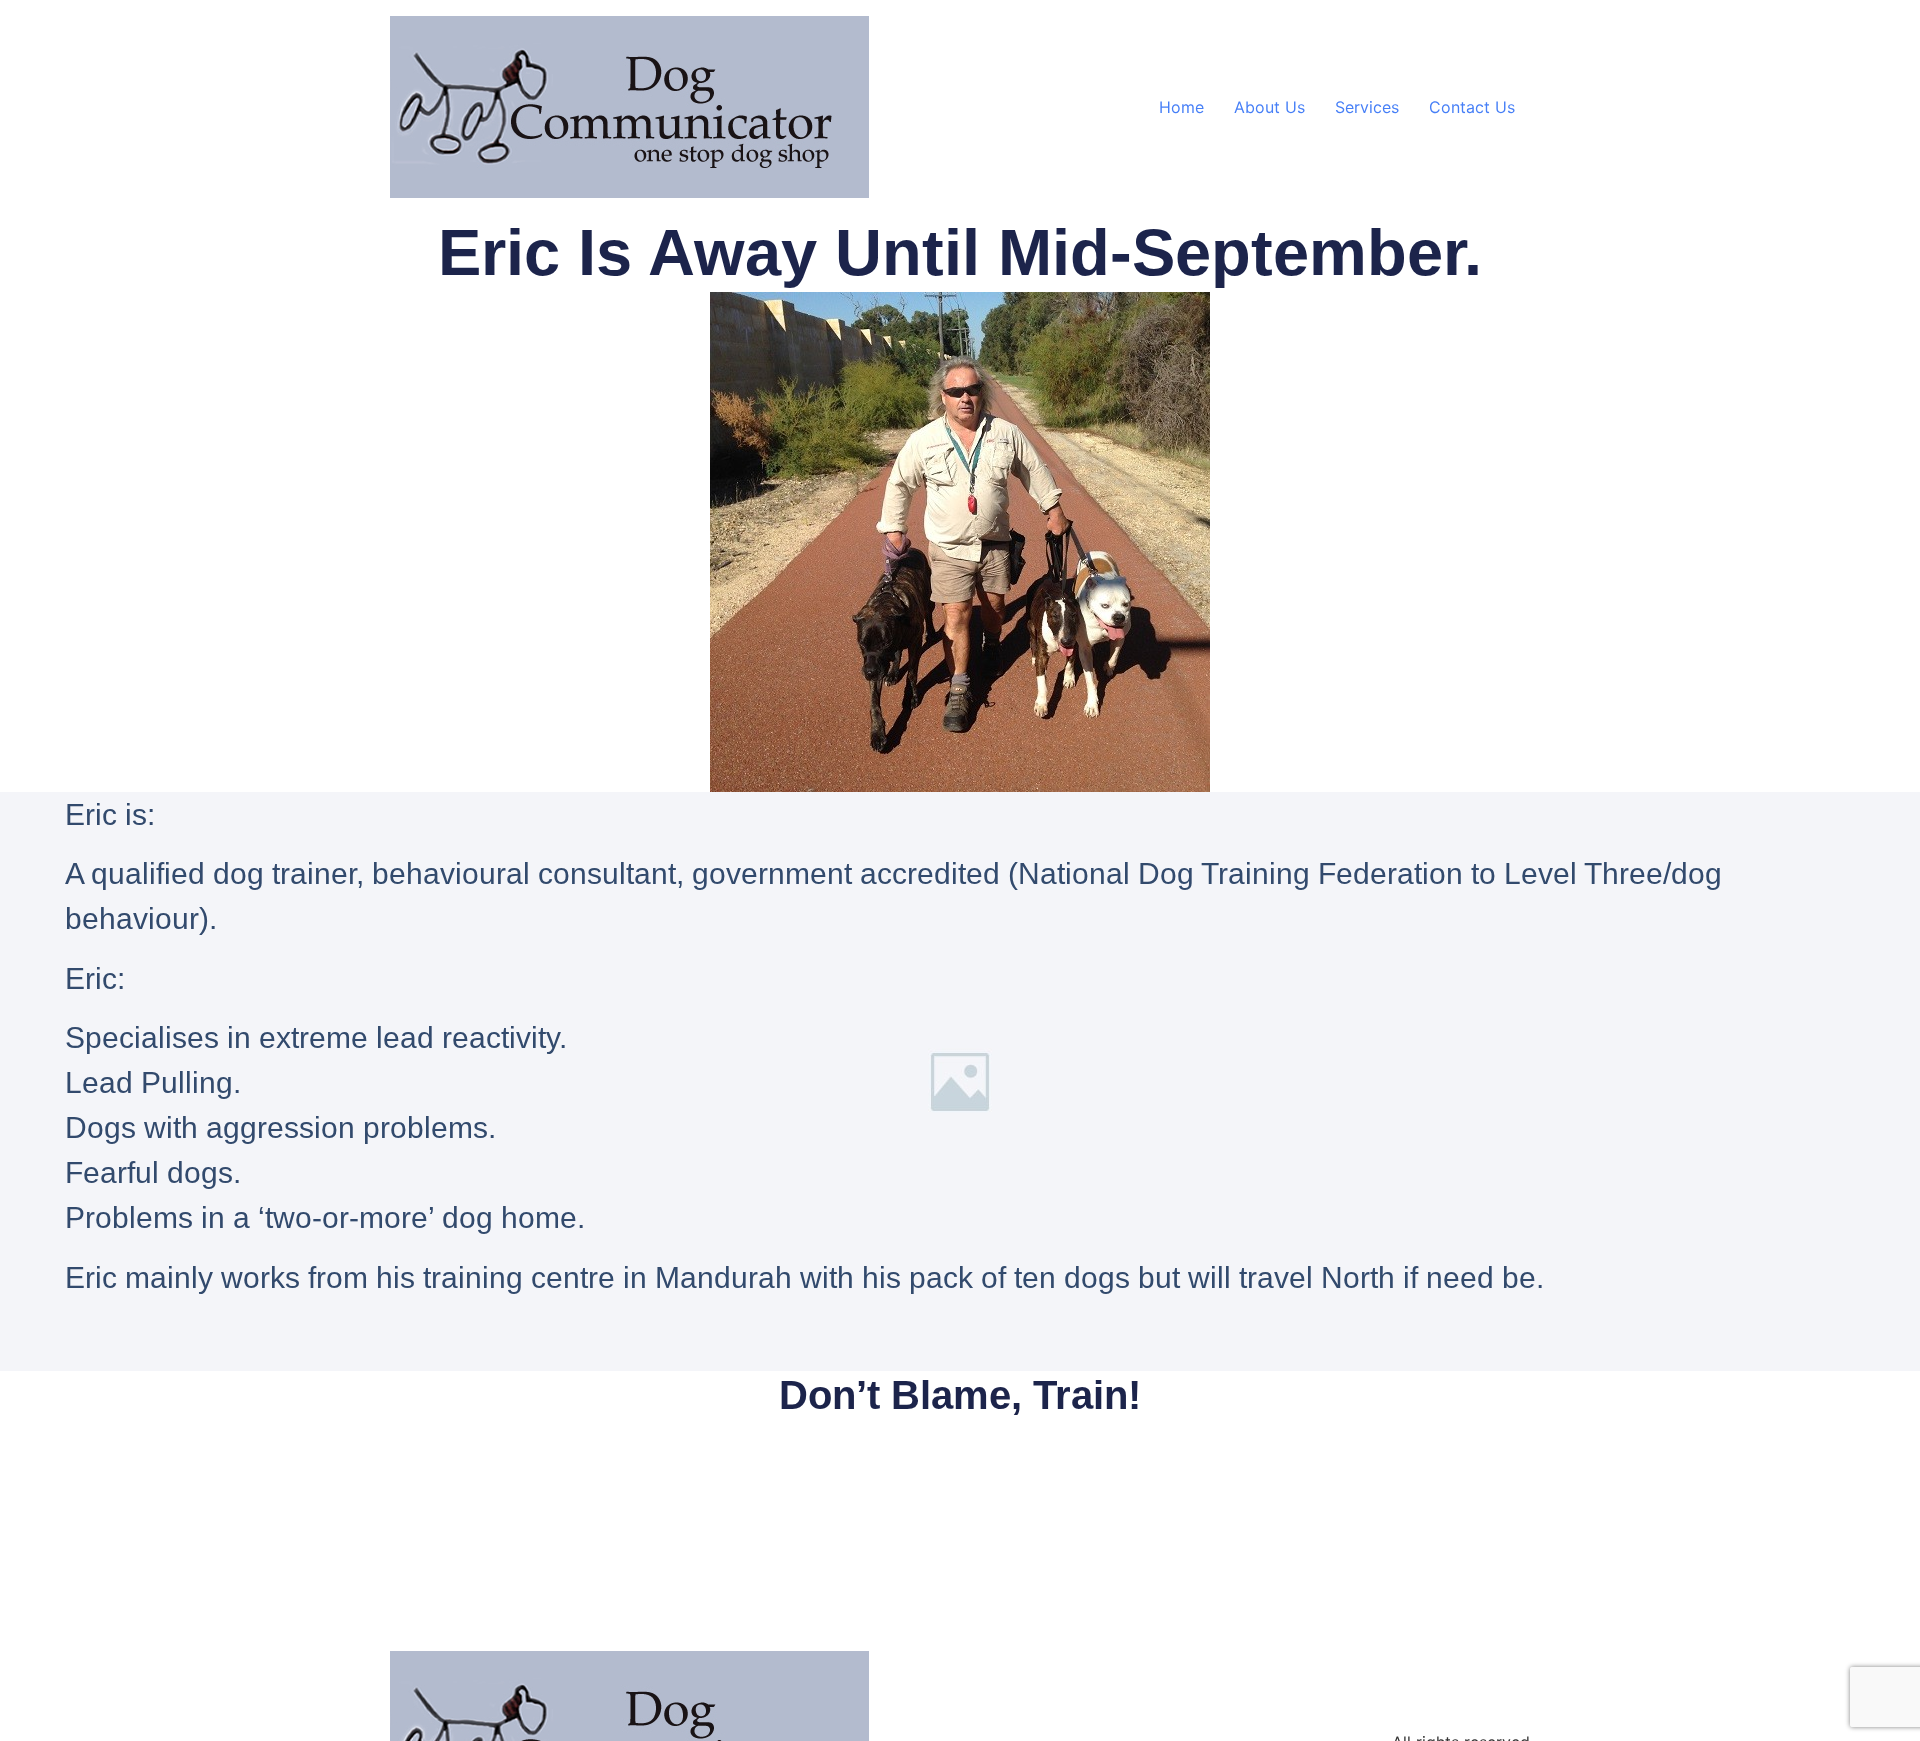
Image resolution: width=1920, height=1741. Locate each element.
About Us (1269, 107)
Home (1181, 107)
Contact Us (1472, 107)
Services (1367, 107)
